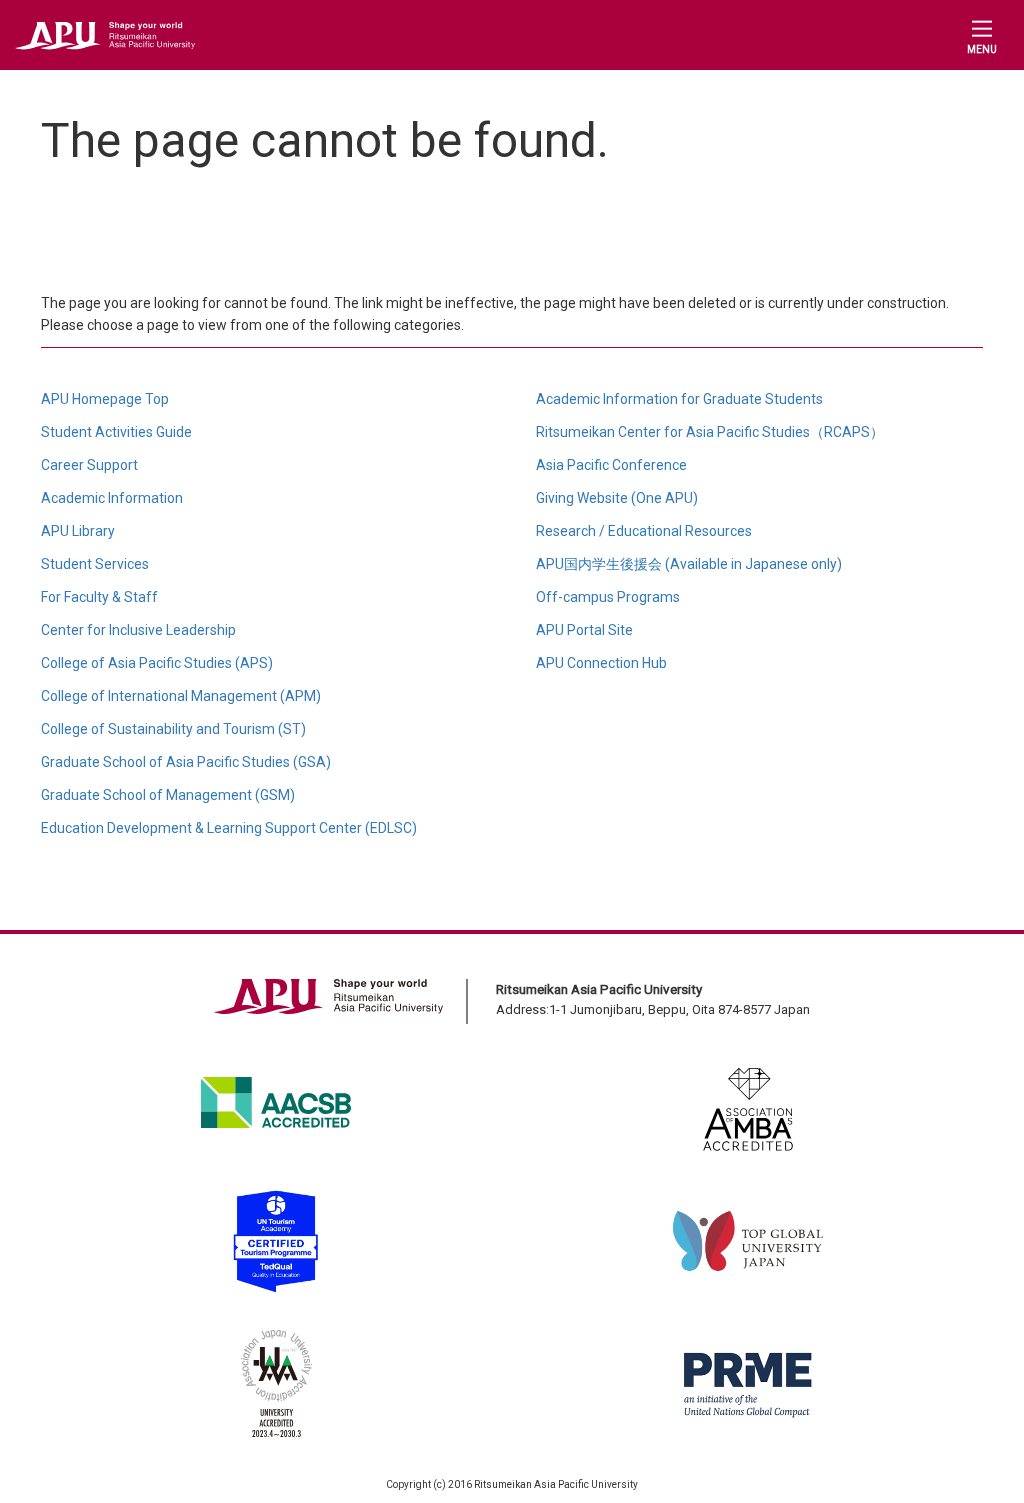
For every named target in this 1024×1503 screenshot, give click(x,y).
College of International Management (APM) (181, 696)
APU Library (78, 531)
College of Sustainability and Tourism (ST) (173, 729)
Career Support (89, 465)
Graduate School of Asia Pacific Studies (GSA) (186, 762)
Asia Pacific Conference (611, 465)
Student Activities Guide (116, 432)
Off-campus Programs (608, 597)
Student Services (95, 564)
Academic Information (112, 498)
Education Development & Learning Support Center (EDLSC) (229, 828)
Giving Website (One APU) (617, 498)
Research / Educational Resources (644, 531)
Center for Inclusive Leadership (138, 630)
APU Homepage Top (105, 399)
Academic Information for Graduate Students (679, 399)
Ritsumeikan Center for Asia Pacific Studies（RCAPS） (710, 432)
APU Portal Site (584, 630)
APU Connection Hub (601, 663)
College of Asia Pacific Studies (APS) (157, 663)
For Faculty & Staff (99, 597)
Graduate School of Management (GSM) (168, 795)
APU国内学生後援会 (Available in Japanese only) (689, 564)
